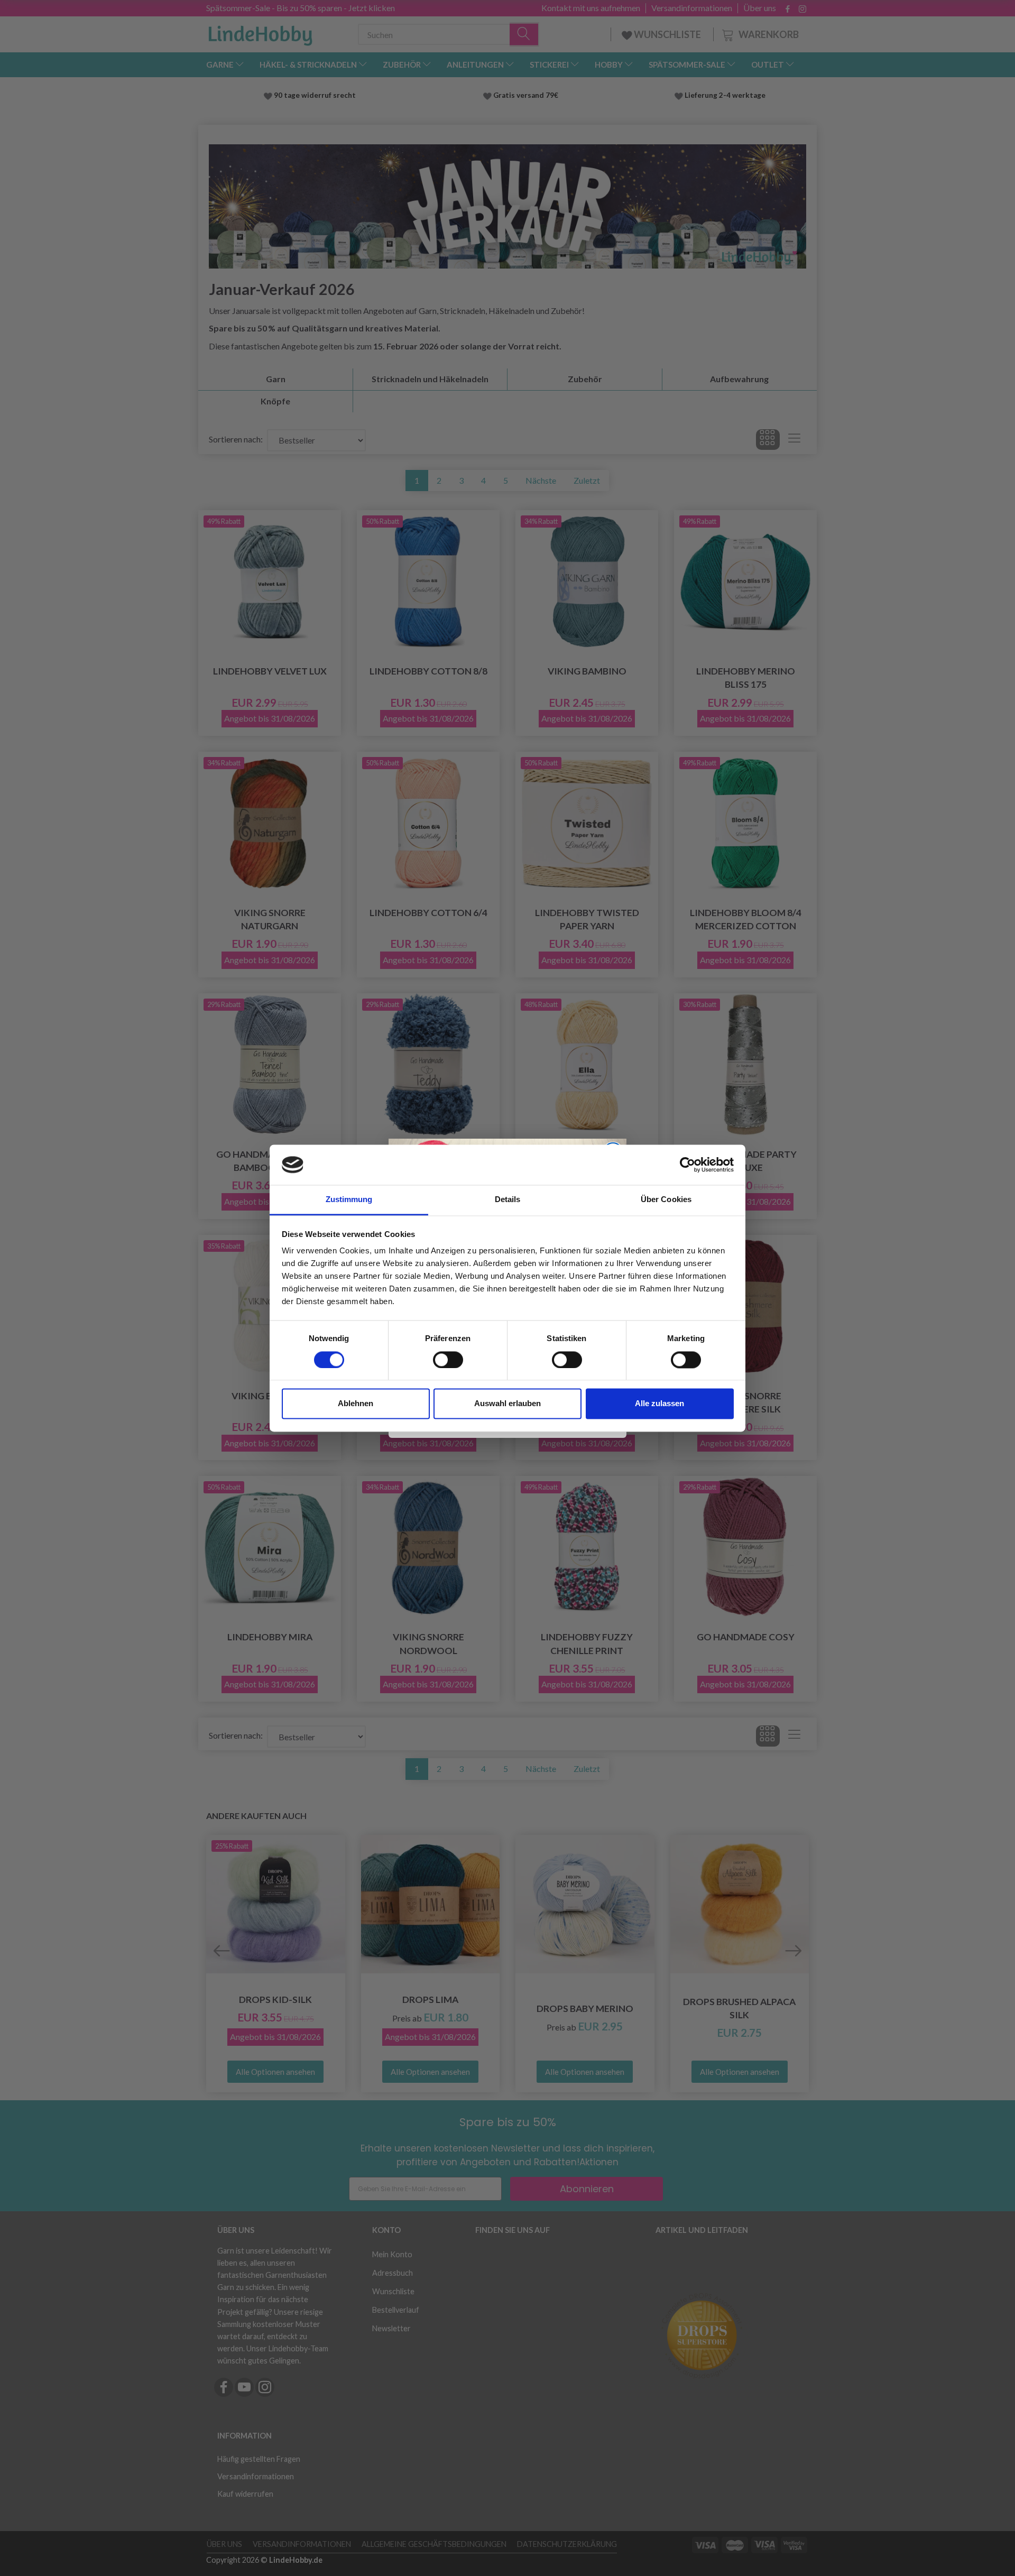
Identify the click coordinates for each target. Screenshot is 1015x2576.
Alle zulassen (659, 1404)
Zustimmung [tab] (349, 1200)
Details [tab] (508, 1200)
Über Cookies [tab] (666, 1200)
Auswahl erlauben (508, 1404)
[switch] (448, 1360)
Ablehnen (356, 1404)
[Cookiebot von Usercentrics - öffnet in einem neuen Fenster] (688, 1165)
